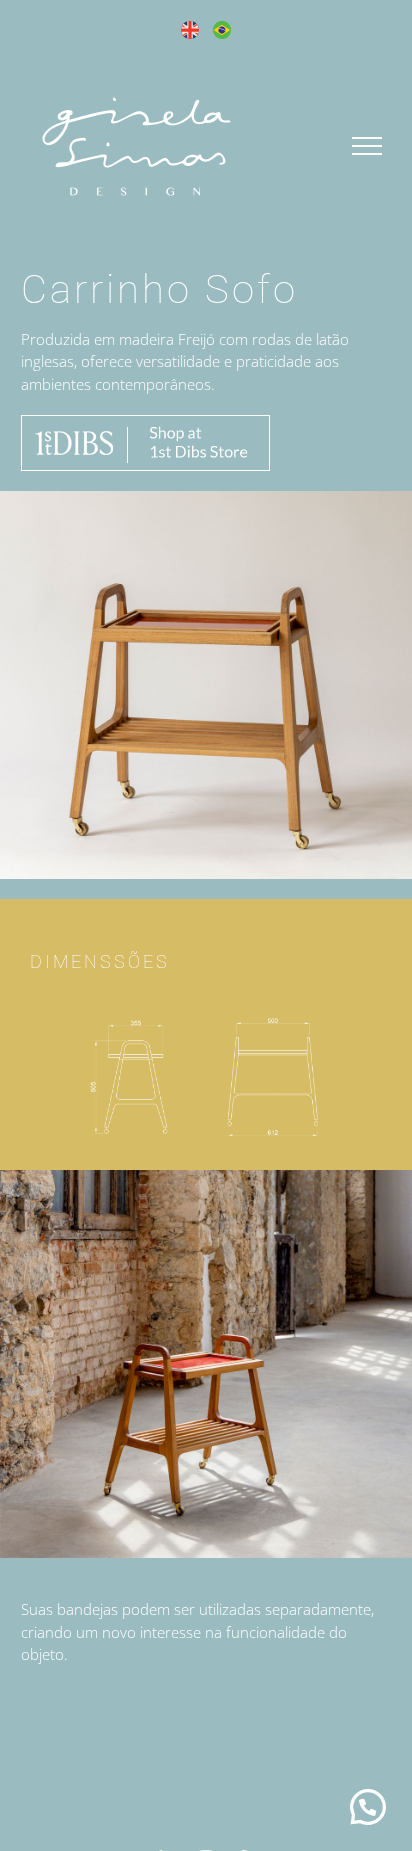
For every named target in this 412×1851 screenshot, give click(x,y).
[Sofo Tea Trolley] (206, 1011)
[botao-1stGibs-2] (145, 422)
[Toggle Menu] (367, 146)
